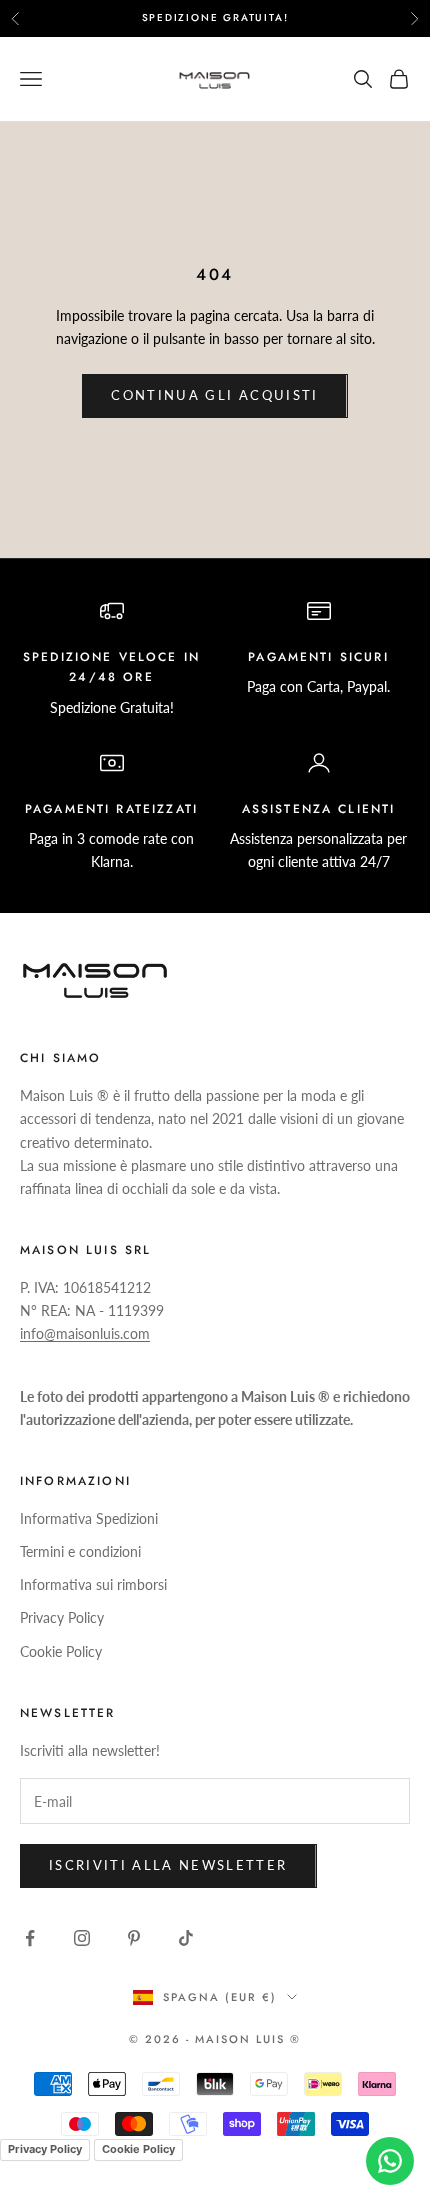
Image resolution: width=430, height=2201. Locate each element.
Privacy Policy (62, 1617)
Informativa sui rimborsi (93, 1584)
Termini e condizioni (80, 1551)
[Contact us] (390, 2161)
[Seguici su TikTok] (186, 1938)
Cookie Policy (61, 1651)
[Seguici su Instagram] (82, 1938)
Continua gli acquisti (214, 395)
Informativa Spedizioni (89, 1518)
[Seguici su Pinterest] (134, 1938)
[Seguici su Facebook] (30, 1938)
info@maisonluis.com (85, 1333)
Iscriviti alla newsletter (168, 1865)
